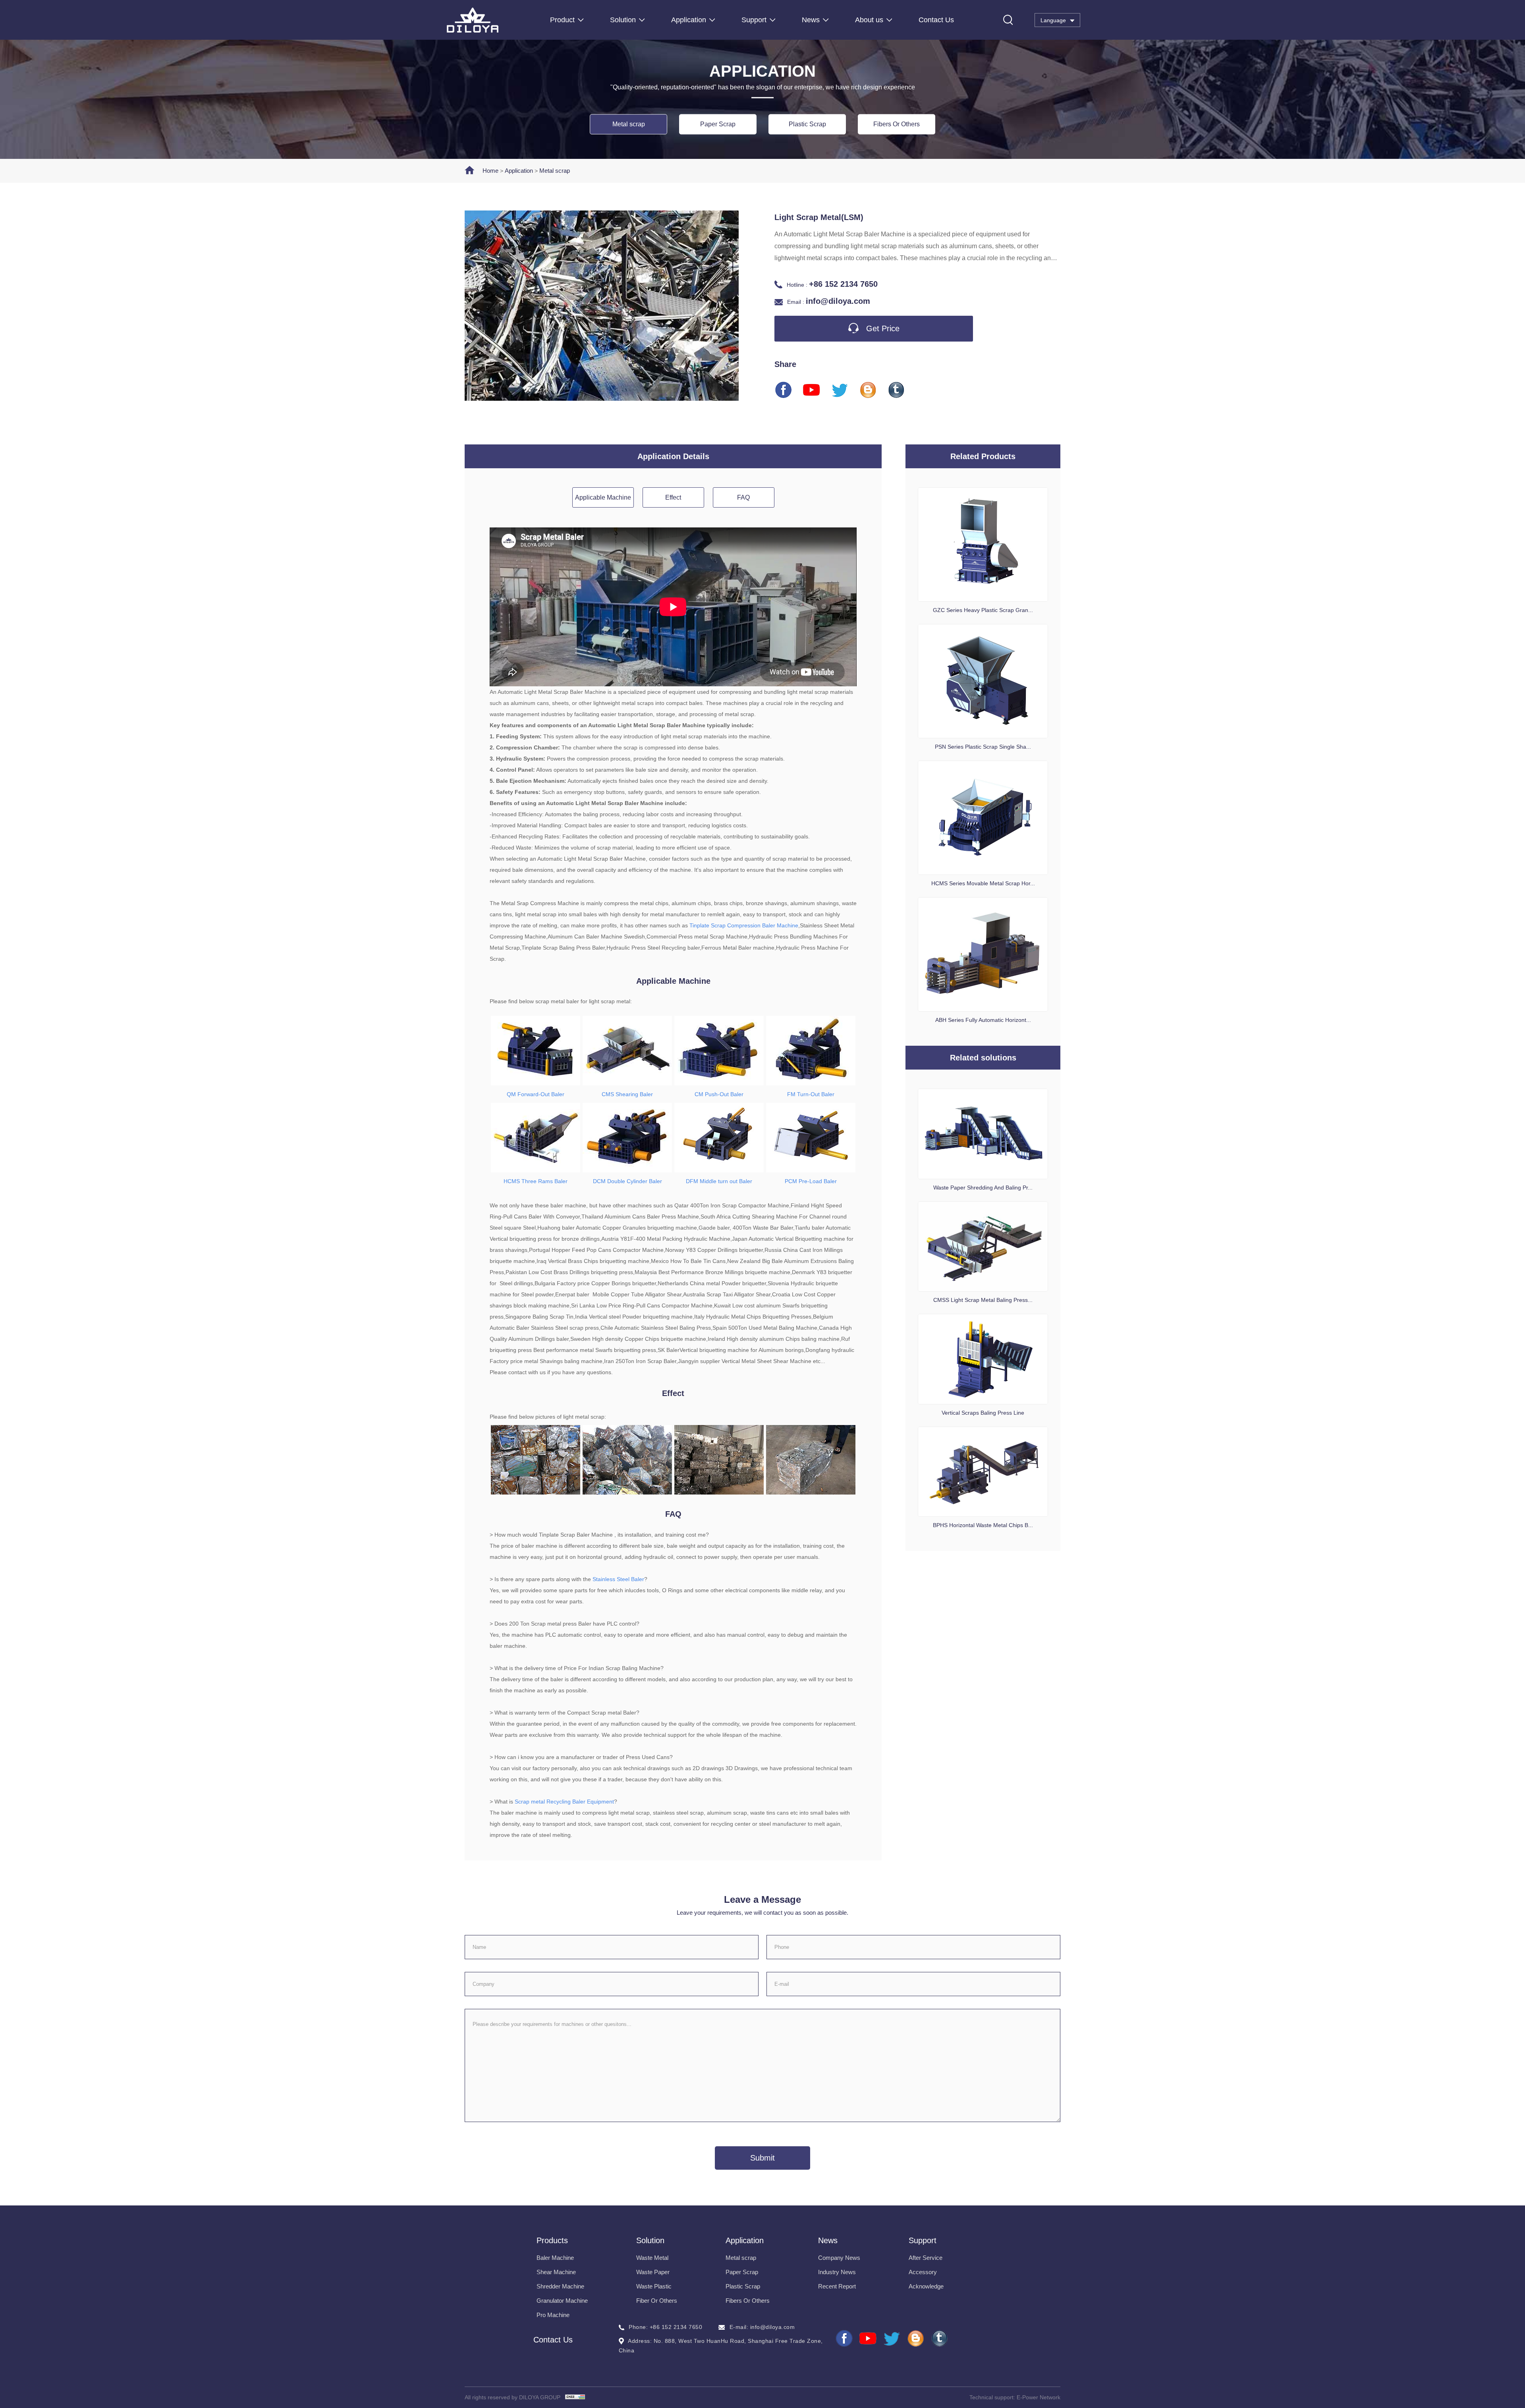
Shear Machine (556, 2272)
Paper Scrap (718, 124)
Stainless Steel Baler (618, 1579)
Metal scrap (629, 124)
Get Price (882, 328)
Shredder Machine (560, 2286)
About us (869, 20)
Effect (673, 497)
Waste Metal (652, 2258)
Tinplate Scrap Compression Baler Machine (744, 925)
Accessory (923, 2272)
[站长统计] (575, 2397)
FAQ (743, 497)
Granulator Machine (562, 2301)
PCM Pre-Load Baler (811, 1181)
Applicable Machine (603, 497)
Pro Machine (553, 2315)
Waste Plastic (654, 2286)
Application (689, 20)
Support (754, 20)
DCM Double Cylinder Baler (627, 1181)
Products (552, 2240)
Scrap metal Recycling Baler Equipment (564, 1802)
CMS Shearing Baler (627, 1094)
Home (490, 171)
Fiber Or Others (657, 2301)
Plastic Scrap (807, 124)
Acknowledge (926, 2286)
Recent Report (837, 2286)
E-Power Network (1039, 2397)
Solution (623, 20)
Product (562, 20)
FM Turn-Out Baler (811, 1094)
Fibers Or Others (897, 124)
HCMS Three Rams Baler (536, 1181)
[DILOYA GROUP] (497, 20)
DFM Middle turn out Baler (719, 1181)
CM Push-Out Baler (719, 1094)
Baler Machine (555, 2258)
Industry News (837, 2272)
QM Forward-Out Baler (536, 1094)
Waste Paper (653, 2272)
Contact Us (936, 20)
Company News (839, 2258)
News (811, 20)
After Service (926, 2258)
